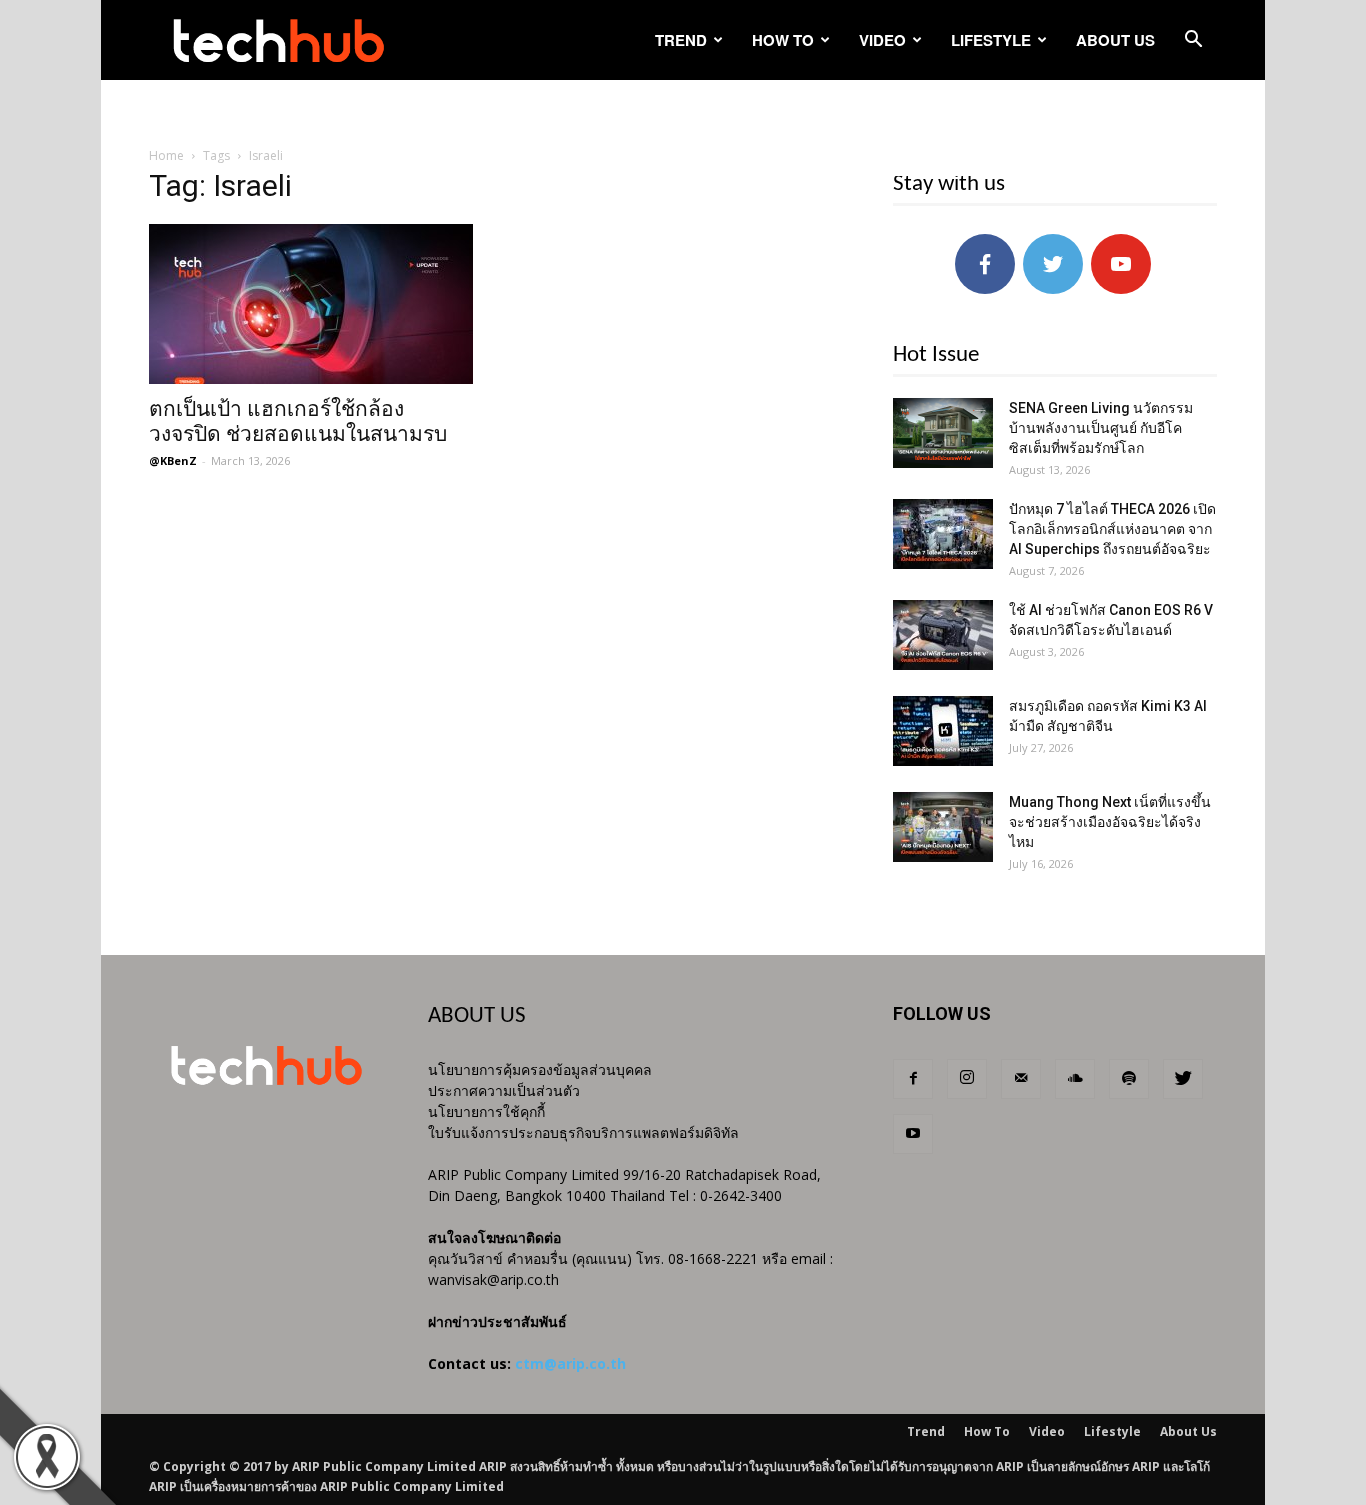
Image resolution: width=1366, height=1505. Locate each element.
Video (882, 40)
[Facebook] (913, 1079)
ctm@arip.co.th (570, 1363)
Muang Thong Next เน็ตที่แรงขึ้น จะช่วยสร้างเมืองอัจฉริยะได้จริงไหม (1110, 822)
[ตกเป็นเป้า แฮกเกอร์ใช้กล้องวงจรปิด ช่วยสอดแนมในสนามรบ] (311, 304)
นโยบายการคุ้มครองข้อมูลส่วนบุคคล (540, 1069)
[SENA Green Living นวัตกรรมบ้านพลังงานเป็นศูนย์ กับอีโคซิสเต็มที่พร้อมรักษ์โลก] (943, 433)
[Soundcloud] (1075, 1079)
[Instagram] (967, 1079)
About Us (1115, 40)
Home (166, 155)
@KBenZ (173, 460)
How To (783, 40)
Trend (681, 40)
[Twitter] (1183, 1079)
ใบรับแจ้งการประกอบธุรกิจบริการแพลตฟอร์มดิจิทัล (583, 1132)
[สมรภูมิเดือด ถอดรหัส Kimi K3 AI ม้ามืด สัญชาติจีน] (943, 731)
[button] (1193, 41)
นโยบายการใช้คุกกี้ (486, 1111)
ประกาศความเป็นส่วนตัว (504, 1090)
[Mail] (1021, 1079)
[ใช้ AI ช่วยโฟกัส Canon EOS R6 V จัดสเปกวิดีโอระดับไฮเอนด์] (943, 635)
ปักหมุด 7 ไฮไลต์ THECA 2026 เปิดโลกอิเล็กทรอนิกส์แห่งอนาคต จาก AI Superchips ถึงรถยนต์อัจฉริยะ (1112, 529)
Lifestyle (991, 40)
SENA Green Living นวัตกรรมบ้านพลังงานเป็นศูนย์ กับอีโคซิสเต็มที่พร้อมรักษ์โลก (1101, 428)
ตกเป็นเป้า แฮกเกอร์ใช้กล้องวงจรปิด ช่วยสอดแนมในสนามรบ (298, 421)
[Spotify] (1129, 1079)
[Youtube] (913, 1134)
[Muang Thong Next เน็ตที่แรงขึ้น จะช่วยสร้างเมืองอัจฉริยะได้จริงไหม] (943, 827)
